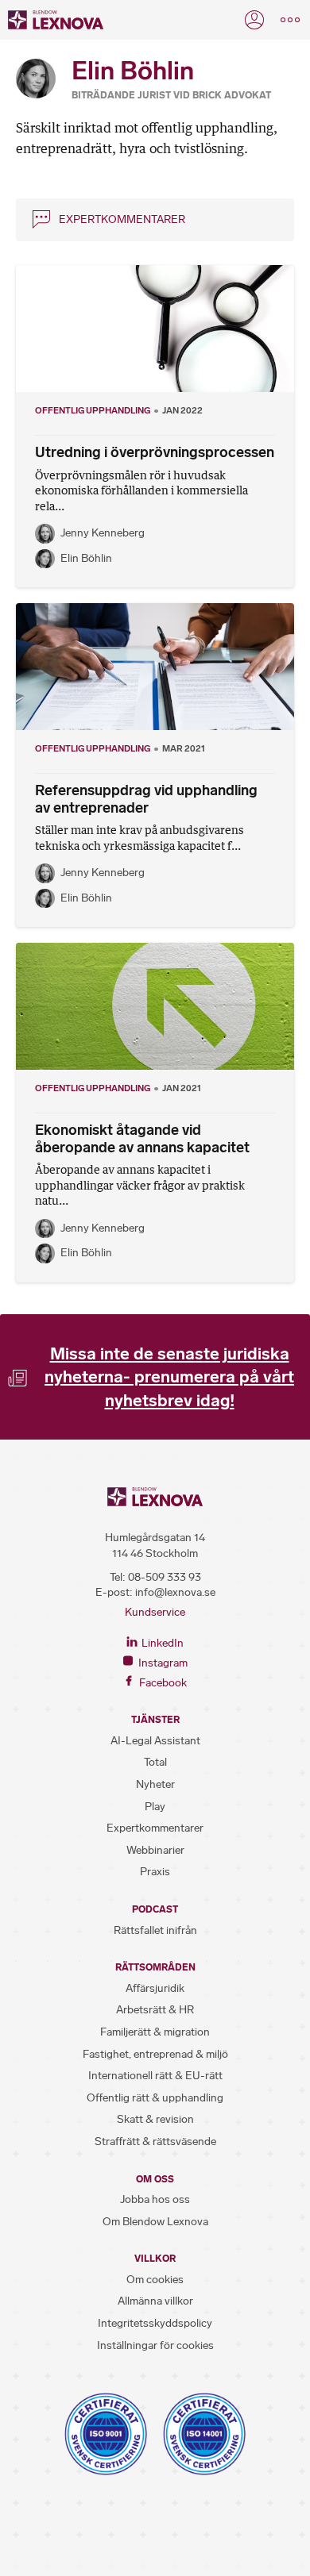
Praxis (155, 1872)
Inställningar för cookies (155, 2345)
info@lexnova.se (175, 1592)
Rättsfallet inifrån (155, 1930)
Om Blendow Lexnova (155, 2222)
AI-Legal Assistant (155, 1741)
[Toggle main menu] (290, 20)
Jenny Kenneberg (103, 533)
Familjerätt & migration (155, 2032)
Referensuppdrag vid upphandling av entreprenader (146, 799)
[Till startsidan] (56, 20)
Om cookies (155, 2280)
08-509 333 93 (165, 1577)
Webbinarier (155, 1850)
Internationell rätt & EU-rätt (155, 2076)
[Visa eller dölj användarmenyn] (254, 20)
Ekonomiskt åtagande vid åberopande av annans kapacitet (142, 1139)
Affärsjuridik (155, 1988)
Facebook (162, 1683)
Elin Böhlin (86, 558)
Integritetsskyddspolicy (155, 2323)
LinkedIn (161, 1643)
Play (155, 1807)
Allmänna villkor (155, 2301)
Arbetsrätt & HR (155, 2010)
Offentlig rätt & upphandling (155, 2098)
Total (155, 1762)
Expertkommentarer (122, 219)
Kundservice (155, 1612)
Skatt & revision (155, 2119)
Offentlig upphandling (93, 410)
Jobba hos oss (155, 2199)
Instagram (162, 1663)
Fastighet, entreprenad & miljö (155, 2054)
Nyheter (155, 1784)
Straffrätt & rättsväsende (155, 2142)
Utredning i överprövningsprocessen (155, 452)
